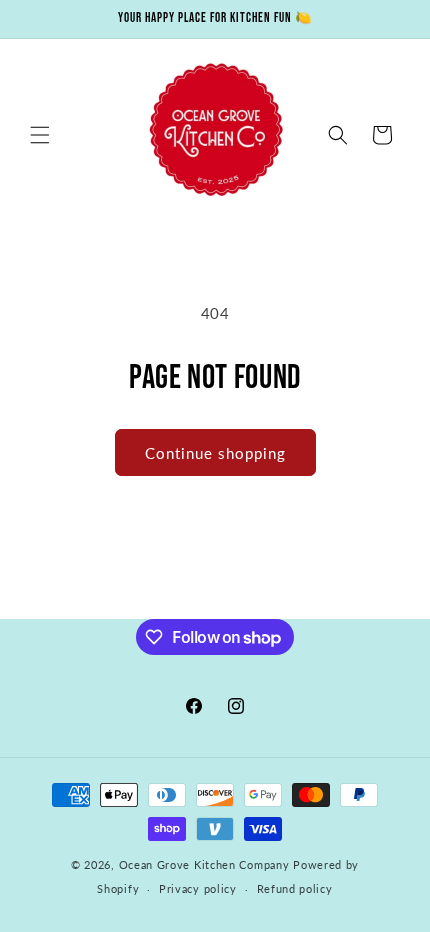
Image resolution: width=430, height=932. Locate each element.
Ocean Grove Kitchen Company (204, 864)
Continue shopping (215, 453)
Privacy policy (198, 888)
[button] (40, 135)
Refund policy (295, 888)
